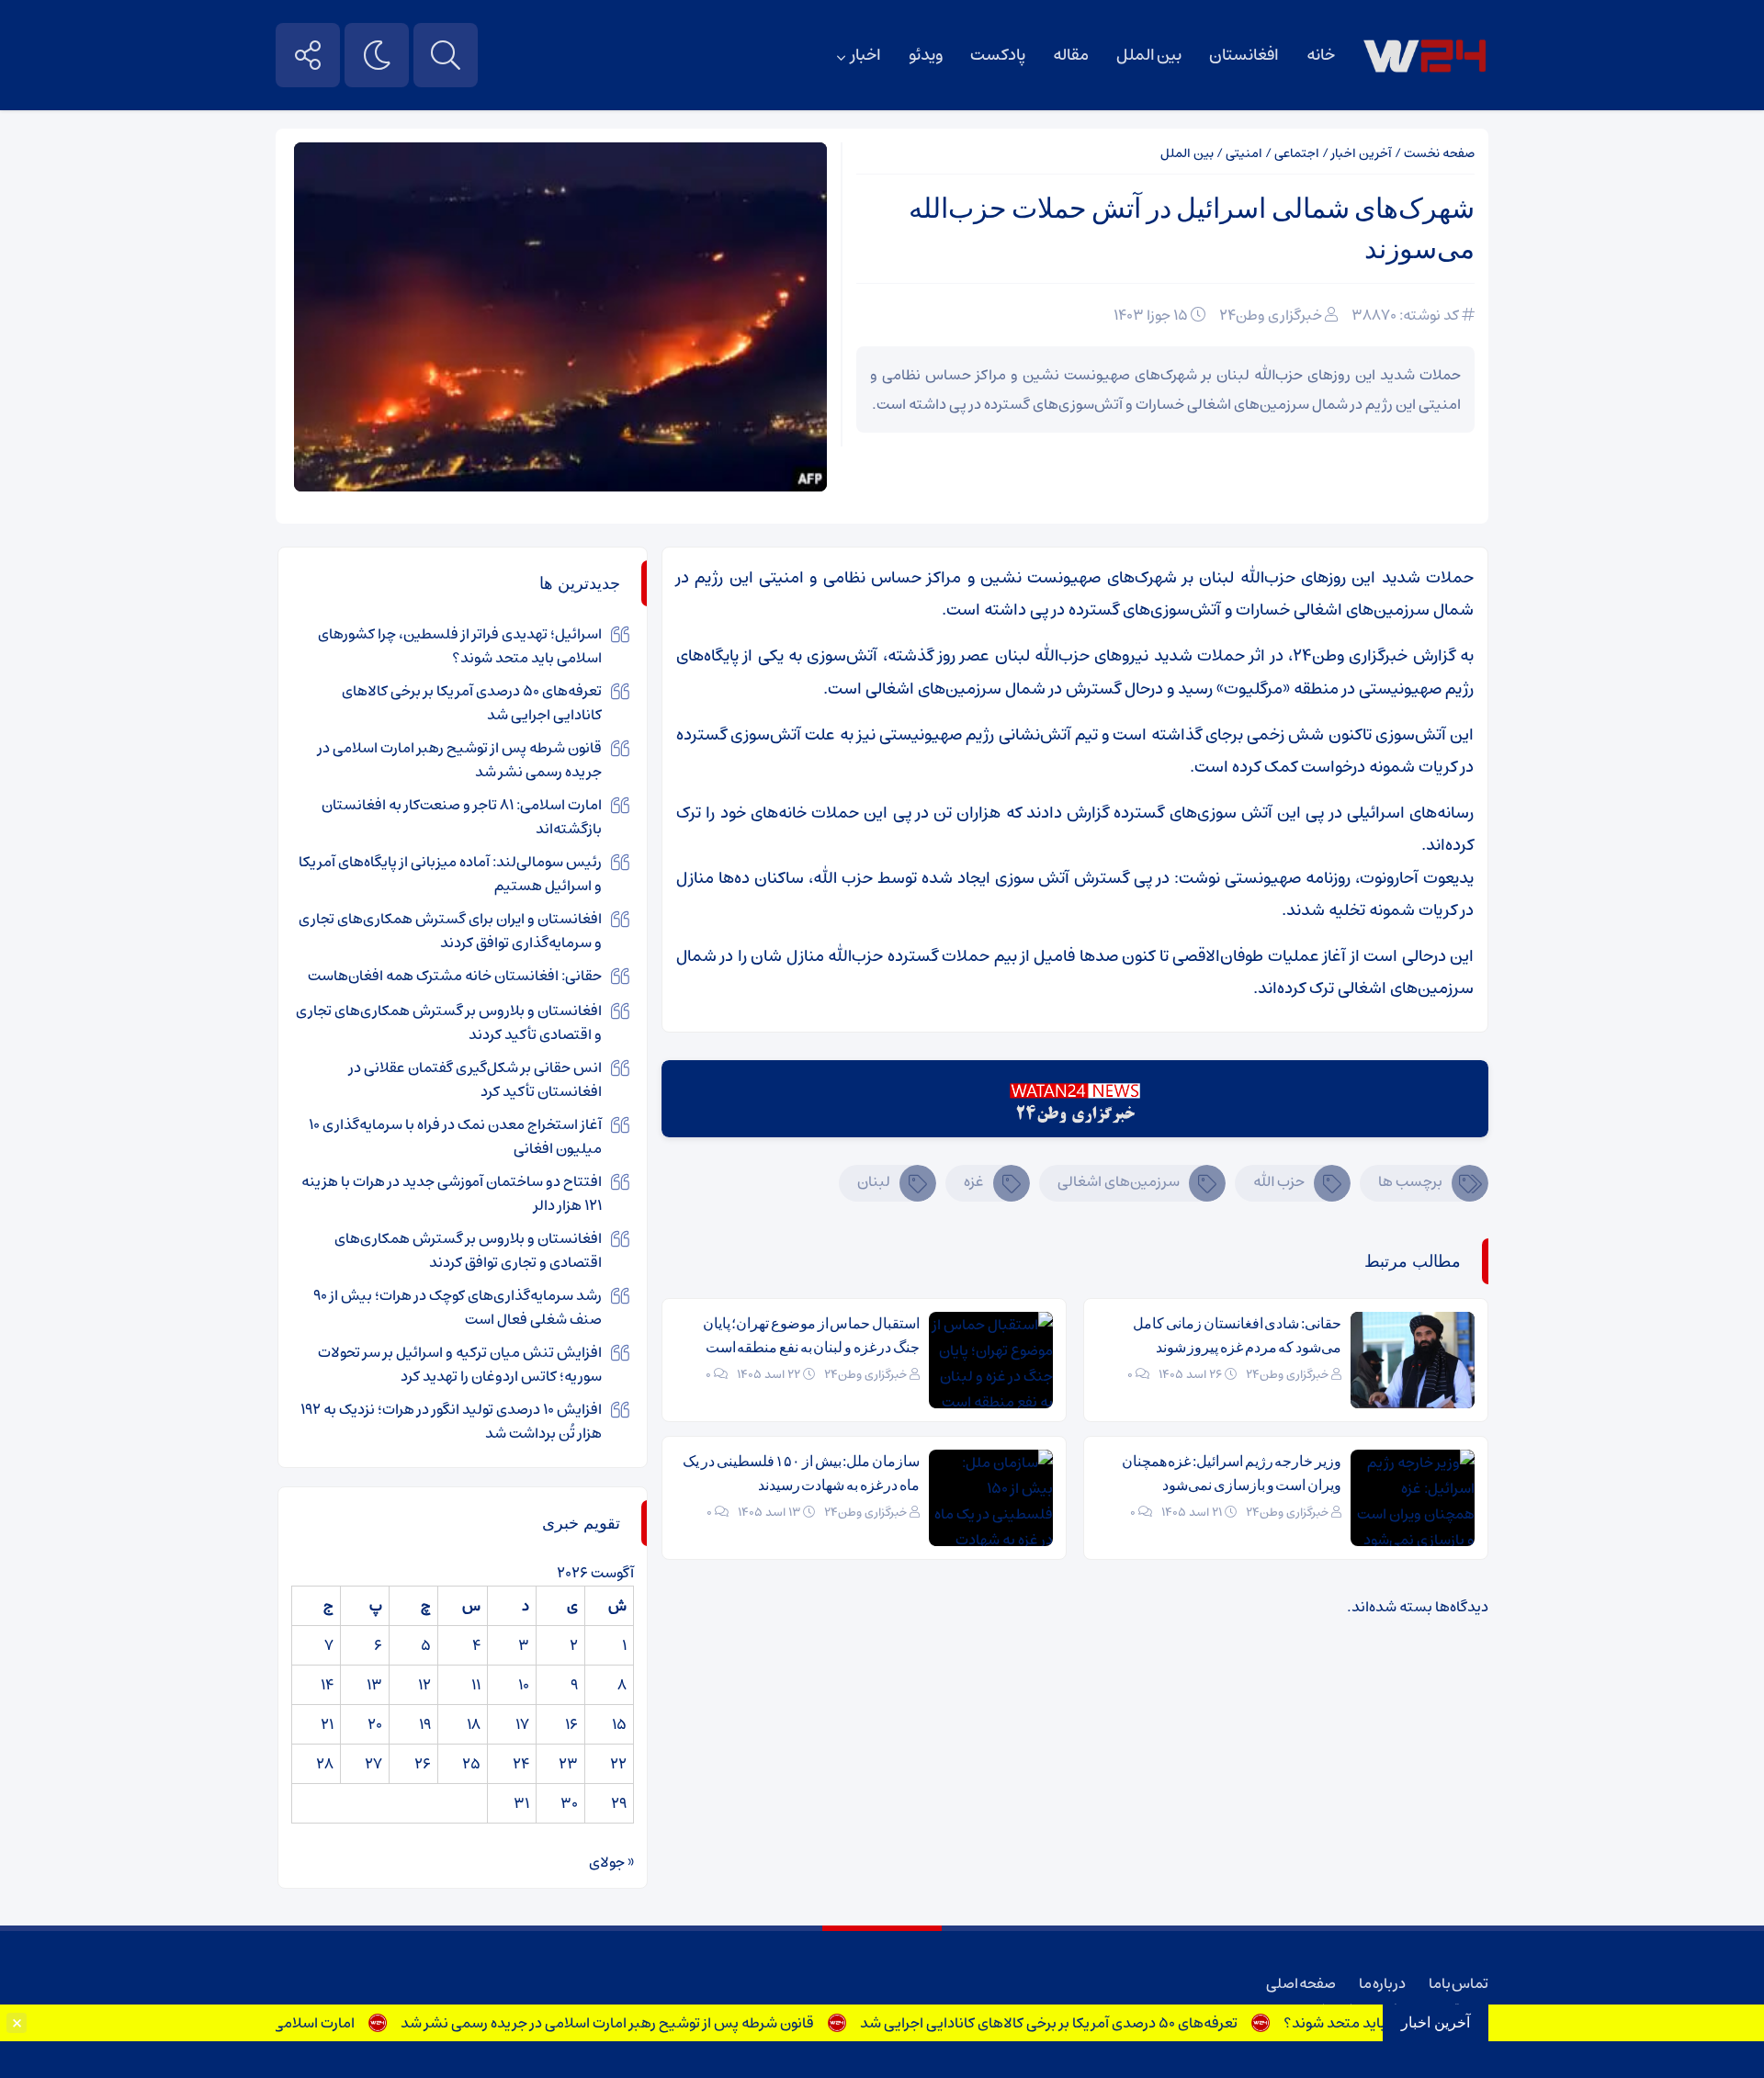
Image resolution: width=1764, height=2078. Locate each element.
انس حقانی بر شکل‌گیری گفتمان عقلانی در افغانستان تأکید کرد (475, 1079)
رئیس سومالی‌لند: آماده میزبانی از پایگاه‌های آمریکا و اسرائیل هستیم (450, 874)
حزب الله (1279, 1181)
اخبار (866, 55)
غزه (974, 1181)
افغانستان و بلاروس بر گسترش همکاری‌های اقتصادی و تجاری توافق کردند (468, 1250)
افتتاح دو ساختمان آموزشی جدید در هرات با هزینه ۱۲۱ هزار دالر (452, 1193)
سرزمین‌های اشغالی (1119, 1181)
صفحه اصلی (1301, 1983)
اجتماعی (1297, 153)
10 (524, 1685)
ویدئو (926, 55)
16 (571, 1724)
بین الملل (1149, 55)
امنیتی (1244, 153)
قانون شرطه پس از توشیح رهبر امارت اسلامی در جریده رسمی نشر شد (642, 2023)
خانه (1321, 55)
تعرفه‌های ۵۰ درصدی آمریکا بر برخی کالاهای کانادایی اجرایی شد (1084, 2023)
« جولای (611, 1862)
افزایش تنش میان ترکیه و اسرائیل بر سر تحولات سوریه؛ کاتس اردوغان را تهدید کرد (460, 1364)
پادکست (998, 55)
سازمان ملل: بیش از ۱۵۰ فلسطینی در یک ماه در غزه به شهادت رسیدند (801, 1473)
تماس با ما (1459, 1983)
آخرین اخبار (1362, 153)
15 (619, 1724)
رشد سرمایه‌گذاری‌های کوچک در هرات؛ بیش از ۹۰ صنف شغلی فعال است (458, 1307)
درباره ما (1382, 1983)
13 (374, 1685)
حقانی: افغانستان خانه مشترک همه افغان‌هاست (455, 976)
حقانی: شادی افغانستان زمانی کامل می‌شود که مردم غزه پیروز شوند (1237, 1335)
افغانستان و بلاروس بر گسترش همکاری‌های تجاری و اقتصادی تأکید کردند (449, 1022)
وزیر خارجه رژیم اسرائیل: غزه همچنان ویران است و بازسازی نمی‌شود (1232, 1473)
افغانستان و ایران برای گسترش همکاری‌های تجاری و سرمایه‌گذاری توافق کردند (450, 931)
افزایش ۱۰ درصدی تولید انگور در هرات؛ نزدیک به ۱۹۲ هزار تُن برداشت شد (451, 1421)
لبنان (874, 1181)
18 (474, 1724)
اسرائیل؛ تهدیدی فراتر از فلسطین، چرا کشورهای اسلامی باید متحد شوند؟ (460, 646)
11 (476, 1685)
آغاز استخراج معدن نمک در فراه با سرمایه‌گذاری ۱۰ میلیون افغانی (455, 1136)
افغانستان (1244, 55)
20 (375, 1724)
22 (618, 1764)
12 (424, 1685)
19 (425, 1724)
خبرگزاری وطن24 (1271, 315)
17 (522, 1724)
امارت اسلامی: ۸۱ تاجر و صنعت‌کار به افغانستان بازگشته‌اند (462, 817)
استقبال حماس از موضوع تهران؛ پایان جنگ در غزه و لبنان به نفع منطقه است (811, 1335)
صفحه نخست (1439, 153)
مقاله (1071, 55)
